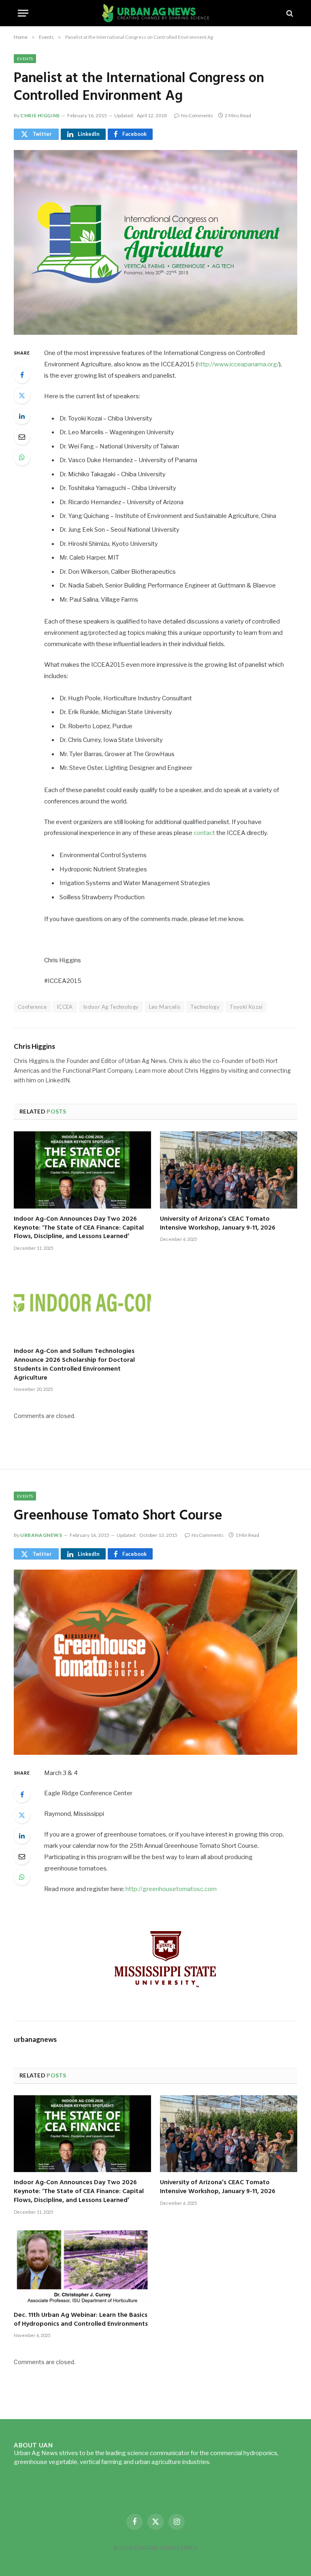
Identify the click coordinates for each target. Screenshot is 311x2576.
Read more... (229, 2462)
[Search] (289, 13)
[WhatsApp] (22, 457)
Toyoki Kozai (246, 1007)
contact (204, 833)
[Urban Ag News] (156, 13)
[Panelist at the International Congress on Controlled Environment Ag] (155, 242)
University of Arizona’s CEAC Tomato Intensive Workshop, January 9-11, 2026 (218, 1224)
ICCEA (65, 1007)
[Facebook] (22, 375)
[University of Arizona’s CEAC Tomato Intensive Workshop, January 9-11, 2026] (229, 1170)
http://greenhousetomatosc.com (171, 1889)
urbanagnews (41, 1535)
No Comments (197, 115)
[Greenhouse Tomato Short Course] (155, 1662)
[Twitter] (22, 395)
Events (25, 59)
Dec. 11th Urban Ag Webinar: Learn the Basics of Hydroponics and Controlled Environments (81, 2320)
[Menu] (23, 13)
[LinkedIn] (22, 416)
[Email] (22, 437)
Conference (32, 1007)
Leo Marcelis (165, 1007)
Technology (205, 1007)
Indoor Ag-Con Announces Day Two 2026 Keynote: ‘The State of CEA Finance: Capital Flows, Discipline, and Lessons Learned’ (79, 1228)
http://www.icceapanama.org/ (238, 364)
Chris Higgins (40, 115)
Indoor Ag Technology (111, 1007)
